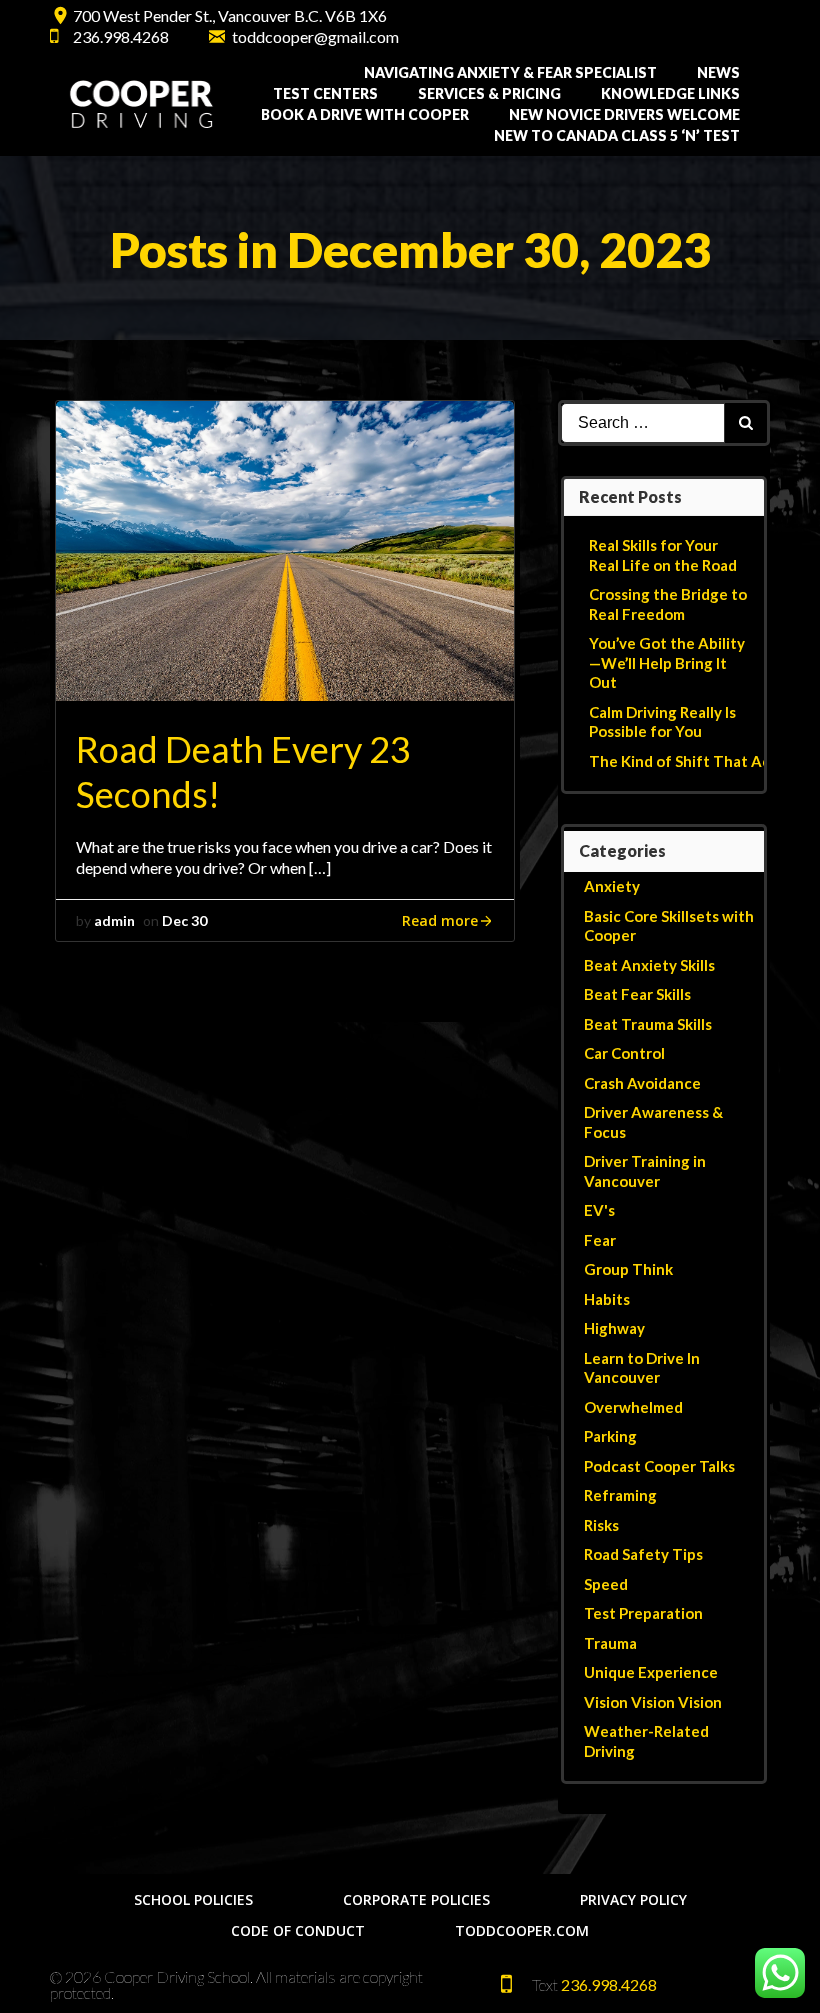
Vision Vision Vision (653, 1702)
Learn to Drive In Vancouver (642, 1368)
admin (114, 920)
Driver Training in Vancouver (645, 1171)
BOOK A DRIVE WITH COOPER (365, 114)
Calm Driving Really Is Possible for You (662, 722)
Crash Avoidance (642, 1083)
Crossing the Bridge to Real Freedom (668, 604)
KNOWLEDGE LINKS (670, 93)
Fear (600, 1240)
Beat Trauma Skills (648, 1024)
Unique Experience (651, 1672)
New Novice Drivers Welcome (624, 114)
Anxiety (612, 886)
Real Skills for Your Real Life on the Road (663, 555)
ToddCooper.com (522, 1930)
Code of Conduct (298, 1930)
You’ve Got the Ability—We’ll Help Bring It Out (667, 662)
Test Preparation (643, 1613)
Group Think (628, 1269)
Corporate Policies (416, 1899)
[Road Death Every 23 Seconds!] (285, 549)
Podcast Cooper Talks (659, 1466)
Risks (601, 1525)
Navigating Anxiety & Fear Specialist (510, 72)
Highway (614, 1328)
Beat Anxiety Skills (649, 965)
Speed (606, 1584)
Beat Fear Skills (637, 994)
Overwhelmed (633, 1407)
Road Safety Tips (643, 1554)
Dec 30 (184, 920)
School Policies (193, 1899)
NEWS (718, 72)
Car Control (624, 1053)
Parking (610, 1436)
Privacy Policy (633, 1899)
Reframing (620, 1495)
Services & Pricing (489, 93)
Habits (607, 1299)
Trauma (610, 1643)
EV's (599, 1210)
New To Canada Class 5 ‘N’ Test (617, 135)
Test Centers (325, 93)
